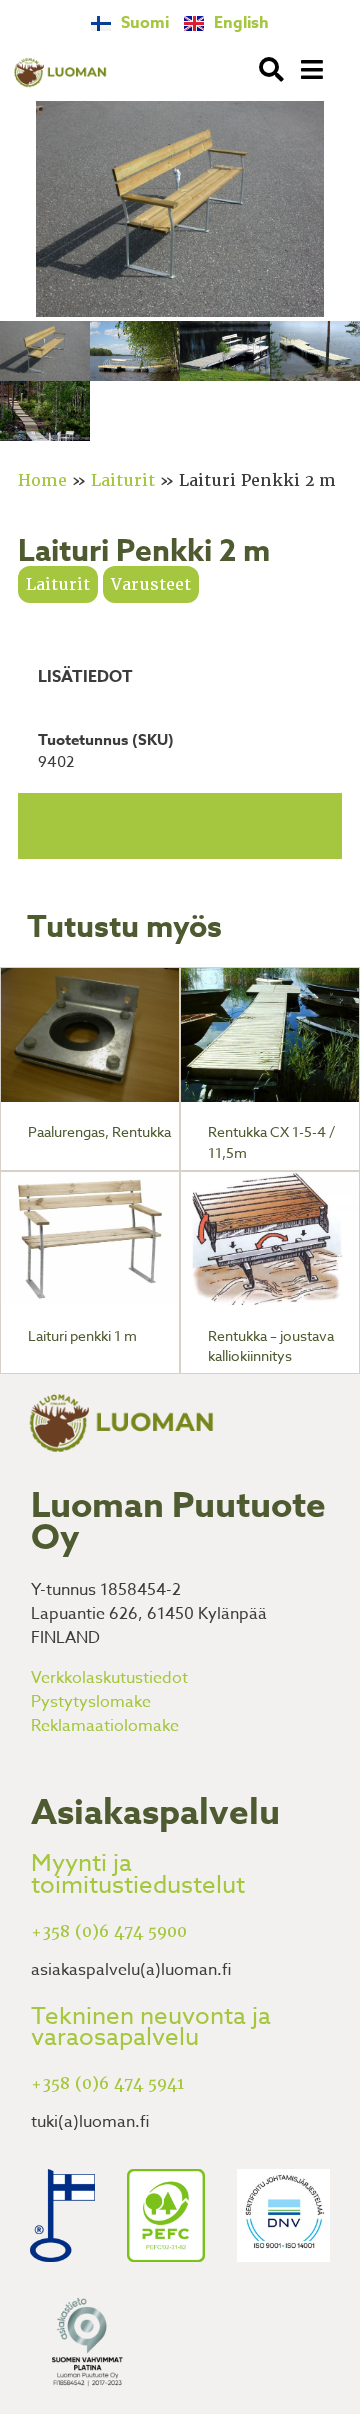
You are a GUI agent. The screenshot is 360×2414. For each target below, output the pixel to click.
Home (42, 480)
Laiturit (123, 480)
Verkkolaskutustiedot (109, 1678)
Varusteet (151, 584)
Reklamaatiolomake (105, 1726)
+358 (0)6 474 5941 (107, 2083)
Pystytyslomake (91, 1702)
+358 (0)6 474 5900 (109, 1931)
